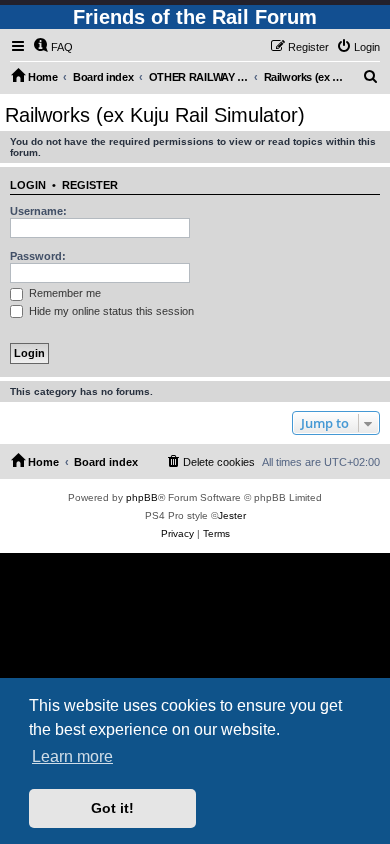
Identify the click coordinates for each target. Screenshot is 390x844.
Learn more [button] (72, 756)
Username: (38, 211)
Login (28, 185)
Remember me (63, 293)
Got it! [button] (112, 808)
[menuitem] (53, 47)
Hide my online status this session (110, 311)
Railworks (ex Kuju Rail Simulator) (155, 115)
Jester (232, 515)
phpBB (142, 497)
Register (90, 185)
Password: (38, 256)
